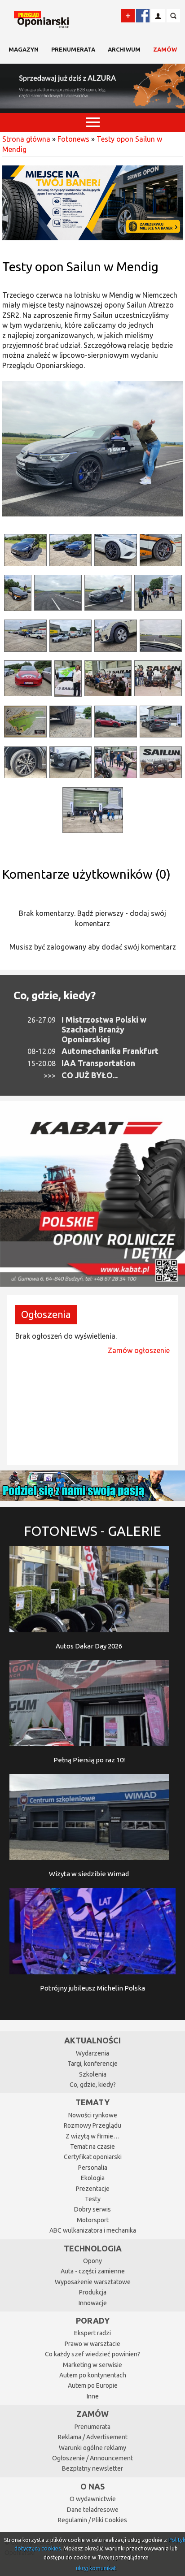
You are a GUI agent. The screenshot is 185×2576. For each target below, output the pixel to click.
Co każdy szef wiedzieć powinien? (92, 2354)
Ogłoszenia (46, 1314)
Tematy (92, 2102)
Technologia (93, 2248)
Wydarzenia (92, 2053)
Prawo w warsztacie (92, 2344)
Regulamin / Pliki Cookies (92, 2520)
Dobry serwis (92, 2209)
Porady (93, 2320)
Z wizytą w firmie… (92, 2136)
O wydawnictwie (93, 2499)
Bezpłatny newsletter (92, 2468)
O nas (92, 2486)
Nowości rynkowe (93, 2115)
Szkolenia (93, 2074)
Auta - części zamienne (93, 2271)
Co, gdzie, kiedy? (55, 995)
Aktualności (92, 2040)
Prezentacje (93, 2189)
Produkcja (93, 2292)
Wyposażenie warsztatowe (93, 2282)
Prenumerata (73, 49)
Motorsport (93, 2220)
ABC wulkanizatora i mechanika (93, 2230)
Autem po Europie (93, 2385)
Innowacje (93, 2303)
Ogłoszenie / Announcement (92, 2458)
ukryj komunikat (96, 2568)
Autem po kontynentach (93, 2375)
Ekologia (93, 2178)
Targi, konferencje (92, 2064)
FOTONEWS (92, 1531)
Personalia (93, 2168)
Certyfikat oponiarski (93, 2157)
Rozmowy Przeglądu (92, 2125)
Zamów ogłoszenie (139, 1350)
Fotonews (73, 139)
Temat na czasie (92, 2147)
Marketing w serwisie (92, 2365)
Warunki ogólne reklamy (92, 2448)
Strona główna (26, 139)
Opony (92, 2261)
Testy (93, 2199)
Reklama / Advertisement (93, 2437)
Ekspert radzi (92, 2333)
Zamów (165, 49)
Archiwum (124, 49)
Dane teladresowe (93, 2510)
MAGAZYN (24, 49)
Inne (93, 2396)
